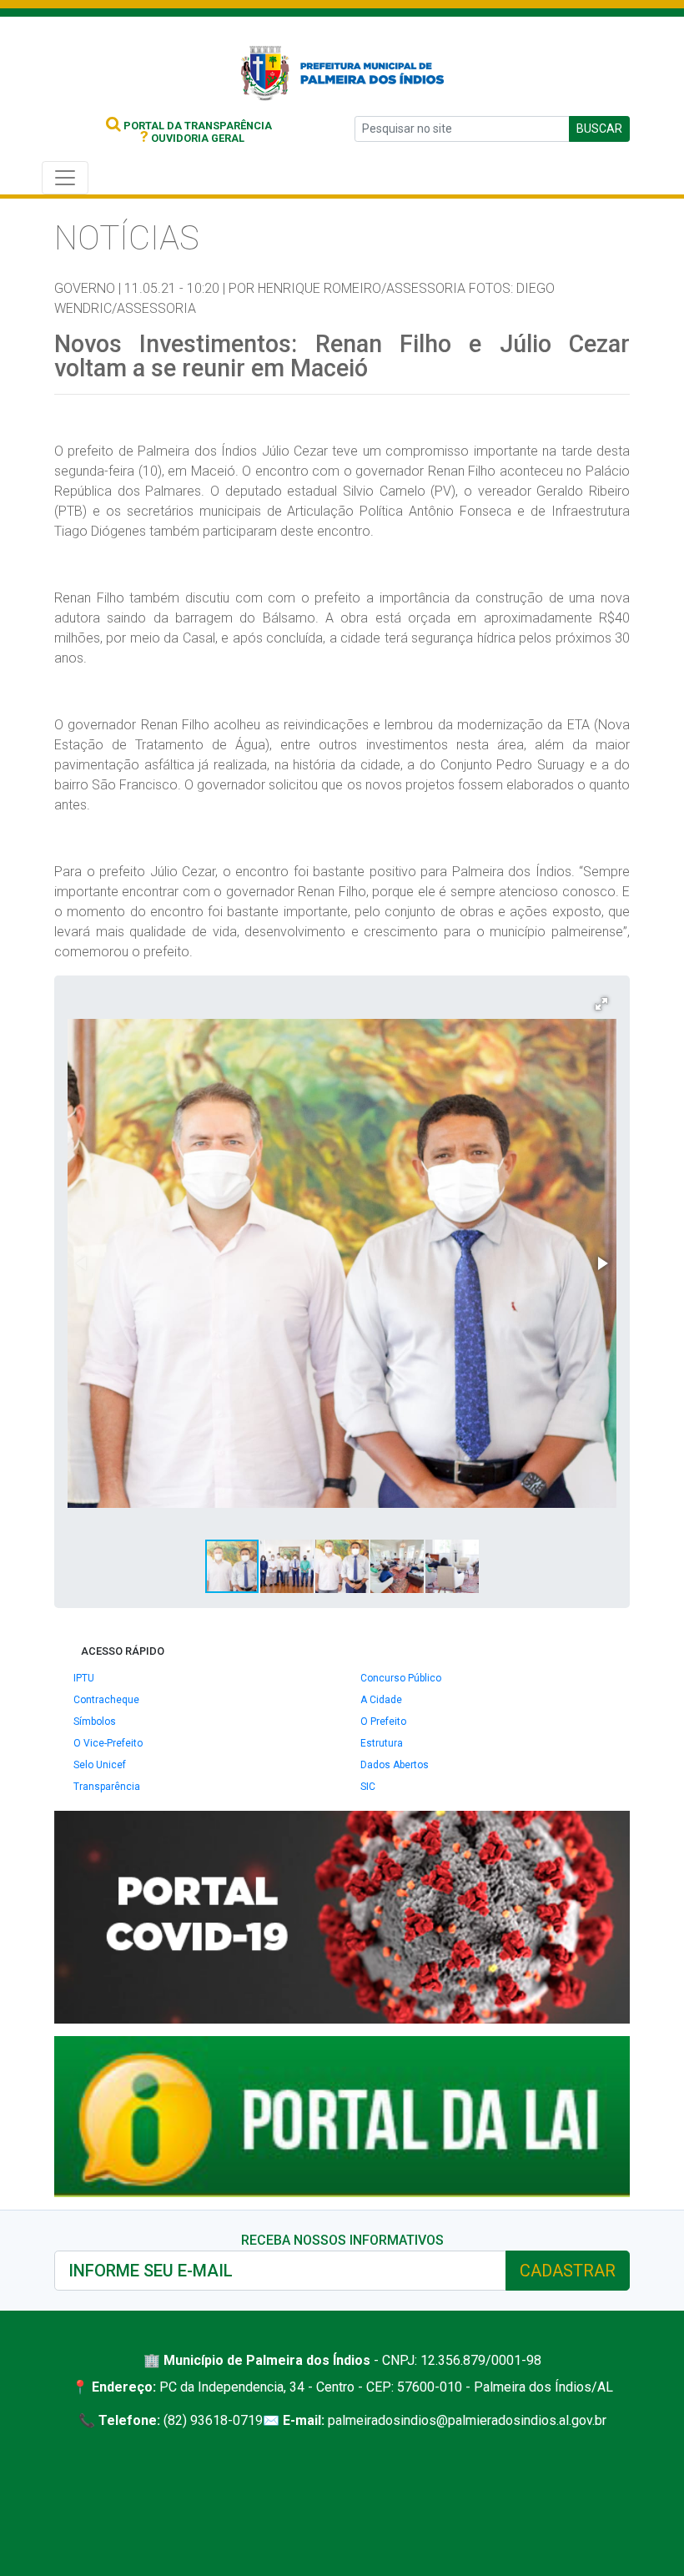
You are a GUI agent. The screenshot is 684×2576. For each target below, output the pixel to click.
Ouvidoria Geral (192, 138)
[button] (601, 1004)
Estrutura (382, 1743)
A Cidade (381, 1700)
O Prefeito (383, 1722)
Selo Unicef (100, 1765)
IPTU (84, 1678)
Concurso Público (401, 1678)
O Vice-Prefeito (108, 1743)
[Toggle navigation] (65, 178)
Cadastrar (568, 2271)
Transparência (107, 1787)
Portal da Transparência (196, 126)
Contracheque (106, 1700)
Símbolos (95, 1722)
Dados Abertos (395, 1765)
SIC (368, 1787)
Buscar (599, 129)
